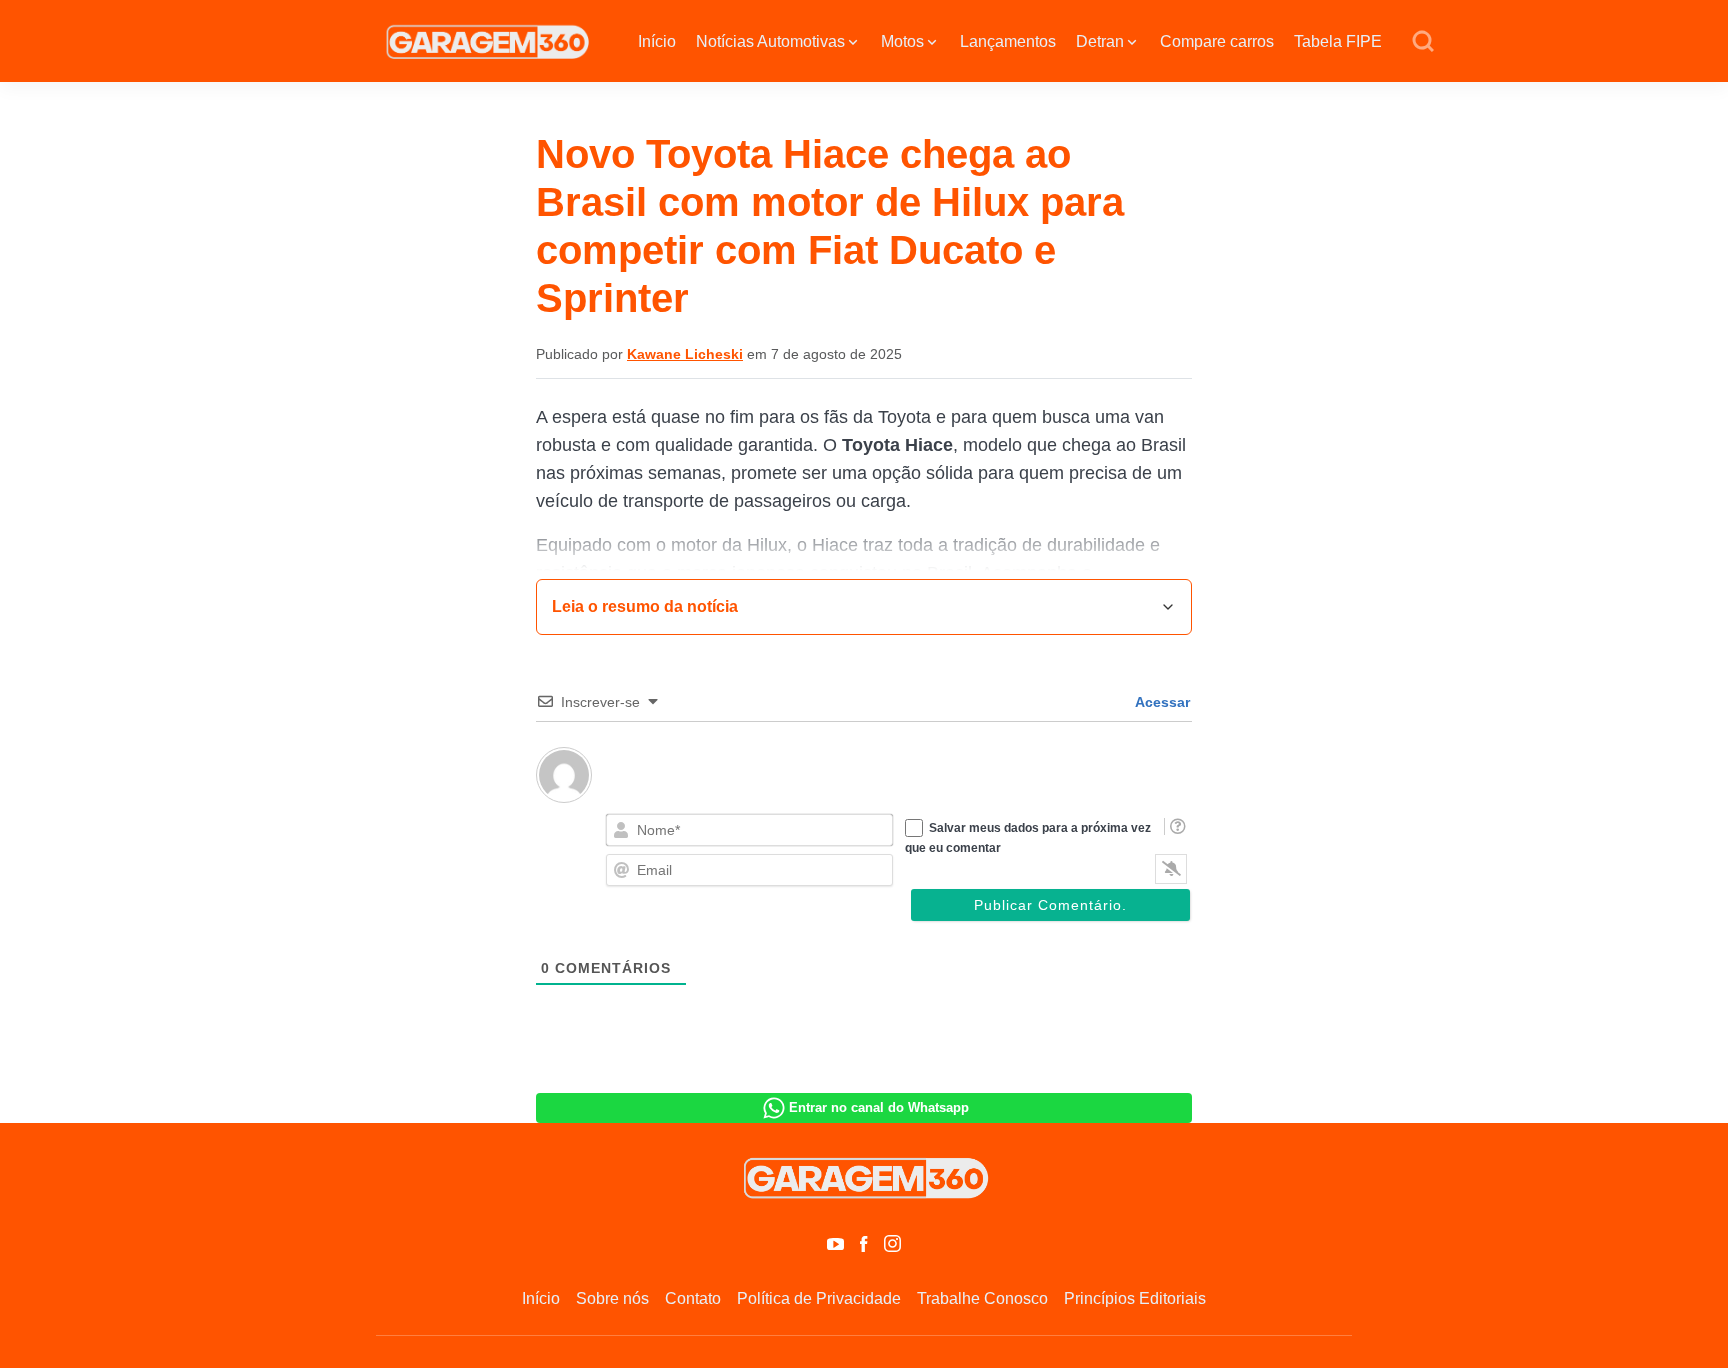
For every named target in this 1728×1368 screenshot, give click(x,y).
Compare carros (1217, 41)
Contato (693, 1298)
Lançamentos (1008, 41)
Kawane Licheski (685, 354)
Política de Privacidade (819, 1298)
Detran (1100, 41)
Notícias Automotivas (770, 41)
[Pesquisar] (1423, 42)
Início (657, 41)
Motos (902, 41)
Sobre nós (612, 1298)
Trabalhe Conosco (982, 1298)
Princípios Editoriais (1135, 1298)
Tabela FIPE (1338, 41)
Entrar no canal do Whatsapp (879, 1107)
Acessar (1161, 702)
